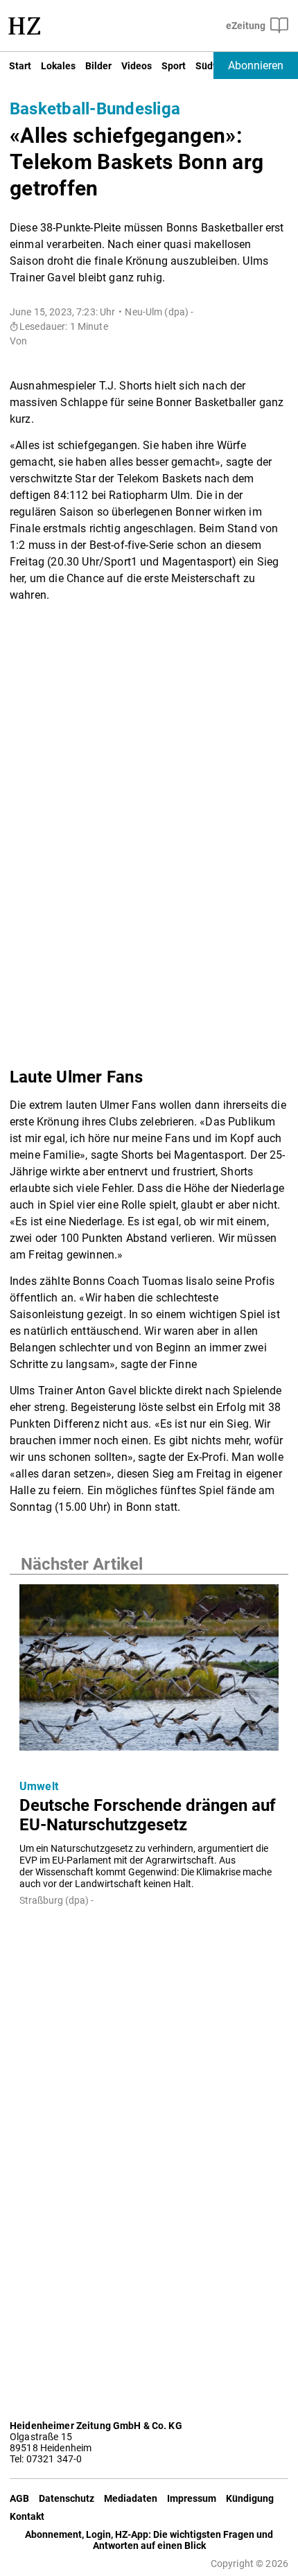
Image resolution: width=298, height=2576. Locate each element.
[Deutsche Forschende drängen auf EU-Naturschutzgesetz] (149, 1671)
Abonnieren (256, 65)
